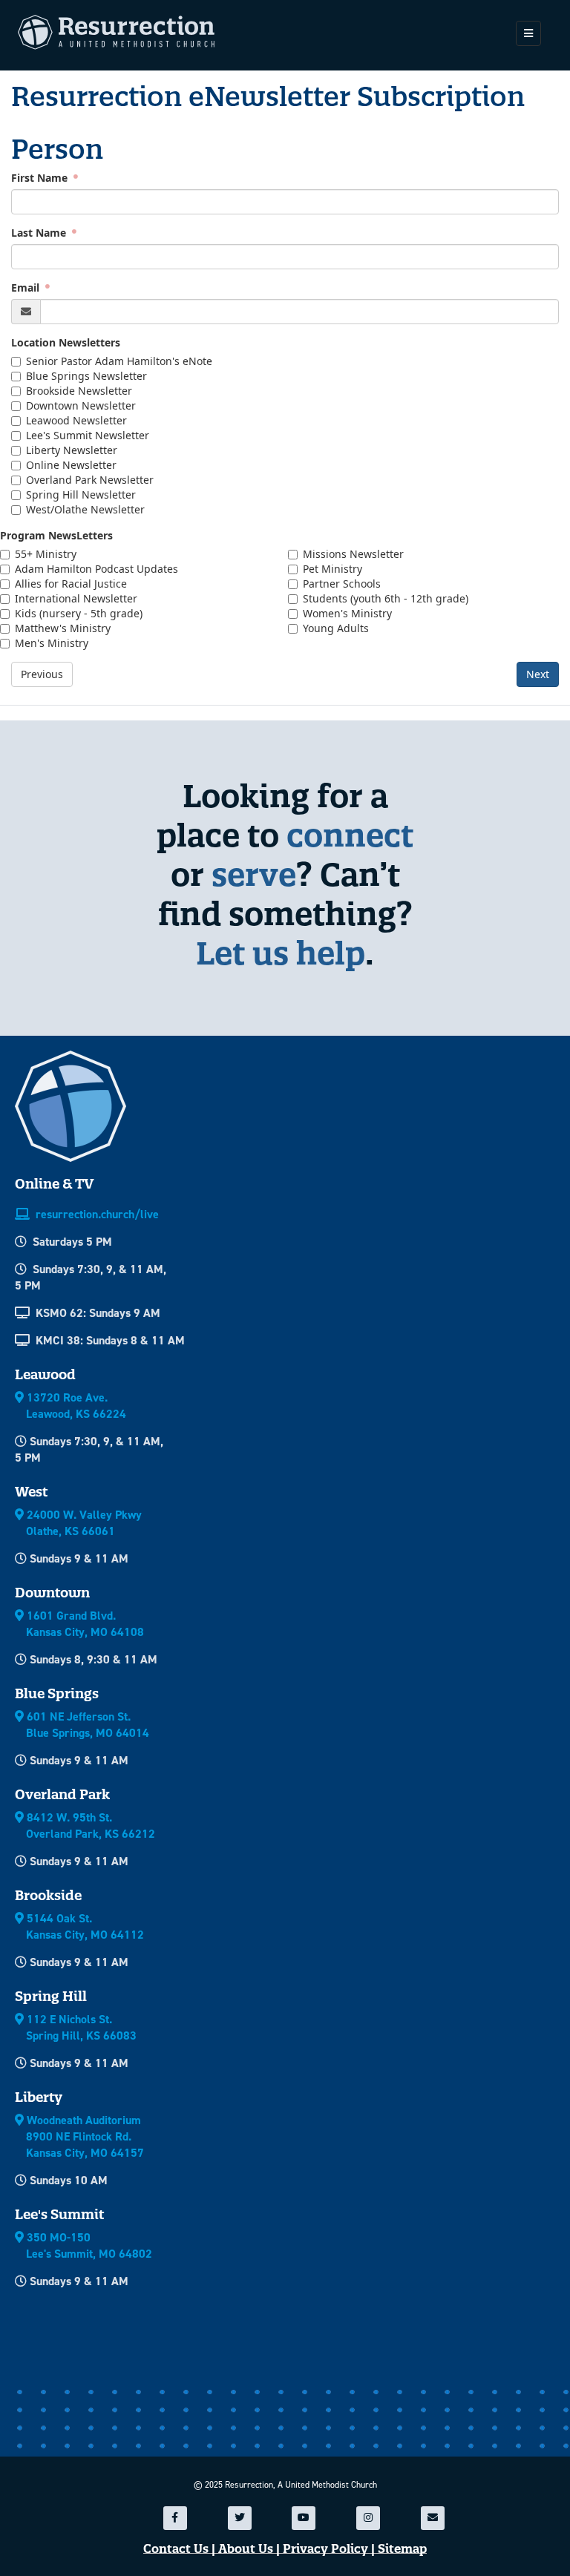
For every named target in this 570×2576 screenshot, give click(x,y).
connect (350, 835)
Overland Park (62, 1794)
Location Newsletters (66, 342)
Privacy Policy (325, 2549)
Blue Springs (57, 1693)
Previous (42, 674)
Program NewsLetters (56, 535)
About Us (246, 2549)
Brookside (48, 1895)
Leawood (45, 1374)
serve (254, 874)
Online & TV (54, 1184)
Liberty (39, 2097)
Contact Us (176, 2549)
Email (27, 287)
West (31, 1492)
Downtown (52, 1593)
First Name (41, 178)
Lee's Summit (59, 2214)
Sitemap (402, 2549)
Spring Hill (51, 1996)
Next (538, 674)
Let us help (281, 953)
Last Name (40, 233)
